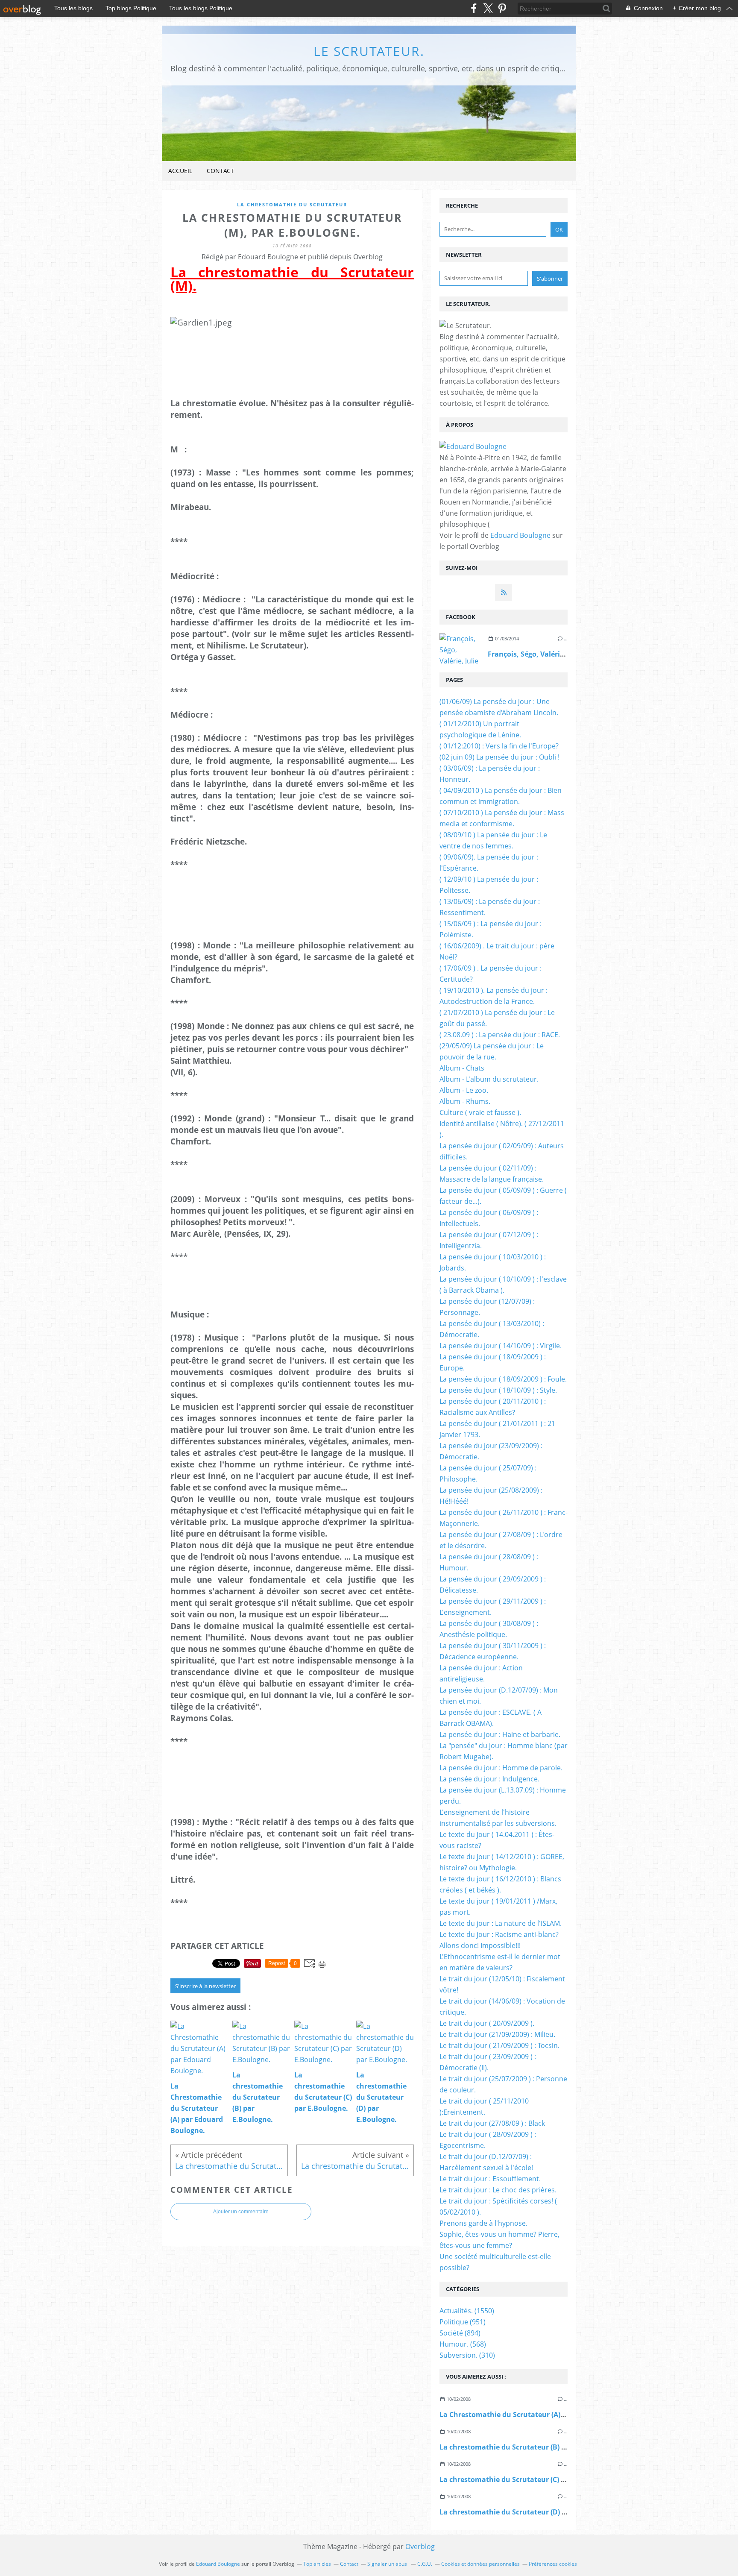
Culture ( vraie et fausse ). (480, 1112)
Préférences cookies (553, 2564)
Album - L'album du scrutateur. (489, 1079)
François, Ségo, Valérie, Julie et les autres (557, 654)
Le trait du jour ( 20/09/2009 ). (487, 2023)
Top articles (317, 2564)
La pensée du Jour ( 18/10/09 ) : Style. (498, 1390)
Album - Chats (462, 1068)
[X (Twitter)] (488, 8)
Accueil (180, 171)
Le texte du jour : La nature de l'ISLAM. (501, 1923)
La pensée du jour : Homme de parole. (501, 1768)
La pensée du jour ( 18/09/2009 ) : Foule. (503, 1379)
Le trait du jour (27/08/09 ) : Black (492, 2123)
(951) (463, 2322)
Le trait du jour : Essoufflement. (490, 2179)
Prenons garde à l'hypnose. (483, 2223)
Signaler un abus (388, 2564)
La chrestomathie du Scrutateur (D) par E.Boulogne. (527, 2512)
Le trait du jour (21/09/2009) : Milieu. (497, 2034)
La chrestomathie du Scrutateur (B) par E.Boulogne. (527, 2447)
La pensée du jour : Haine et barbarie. (500, 1734)
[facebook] (474, 8)
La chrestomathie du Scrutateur (292, 204)
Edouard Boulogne (520, 535)
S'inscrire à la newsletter (205, 1986)
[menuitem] (180, 171)
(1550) (467, 2311)
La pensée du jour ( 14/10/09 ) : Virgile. (501, 1346)
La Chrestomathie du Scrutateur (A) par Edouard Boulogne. (540, 2415)
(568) (463, 2344)
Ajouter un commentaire (241, 2212)
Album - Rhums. (465, 1101)
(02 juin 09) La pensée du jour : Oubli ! (499, 757)
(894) (460, 2333)
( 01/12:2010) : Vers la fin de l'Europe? (499, 746)
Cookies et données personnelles (480, 2564)
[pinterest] (502, 8)
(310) (467, 2355)
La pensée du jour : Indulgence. (489, 1779)
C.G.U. (425, 2564)
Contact (220, 171)
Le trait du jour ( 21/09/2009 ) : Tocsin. (499, 2045)
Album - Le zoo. (464, 1090)
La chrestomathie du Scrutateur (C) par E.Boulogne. (527, 2479)
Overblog (420, 2547)
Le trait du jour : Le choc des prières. (498, 2190)
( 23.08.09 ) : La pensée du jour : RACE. (500, 1035)
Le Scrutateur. (369, 51)
